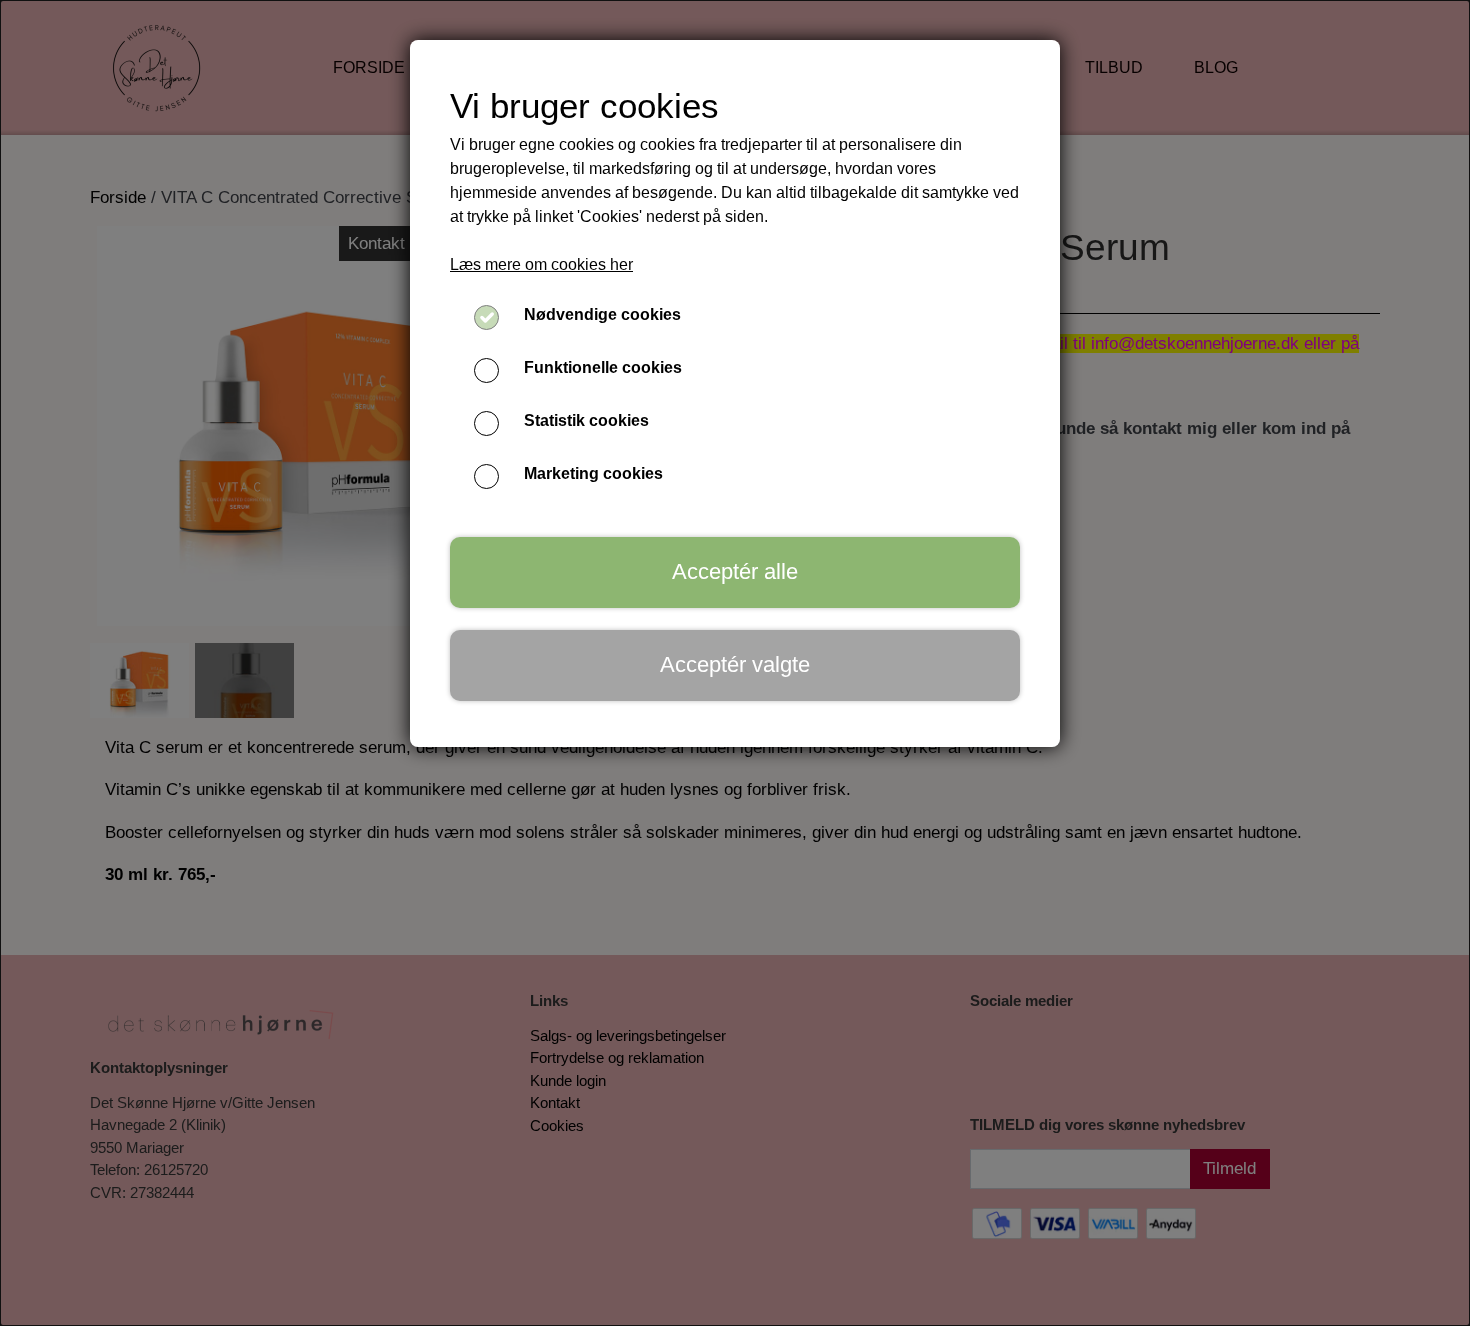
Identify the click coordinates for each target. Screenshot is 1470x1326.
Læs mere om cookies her (541, 264)
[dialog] (735, 663)
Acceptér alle (735, 571)
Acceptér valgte (735, 664)
